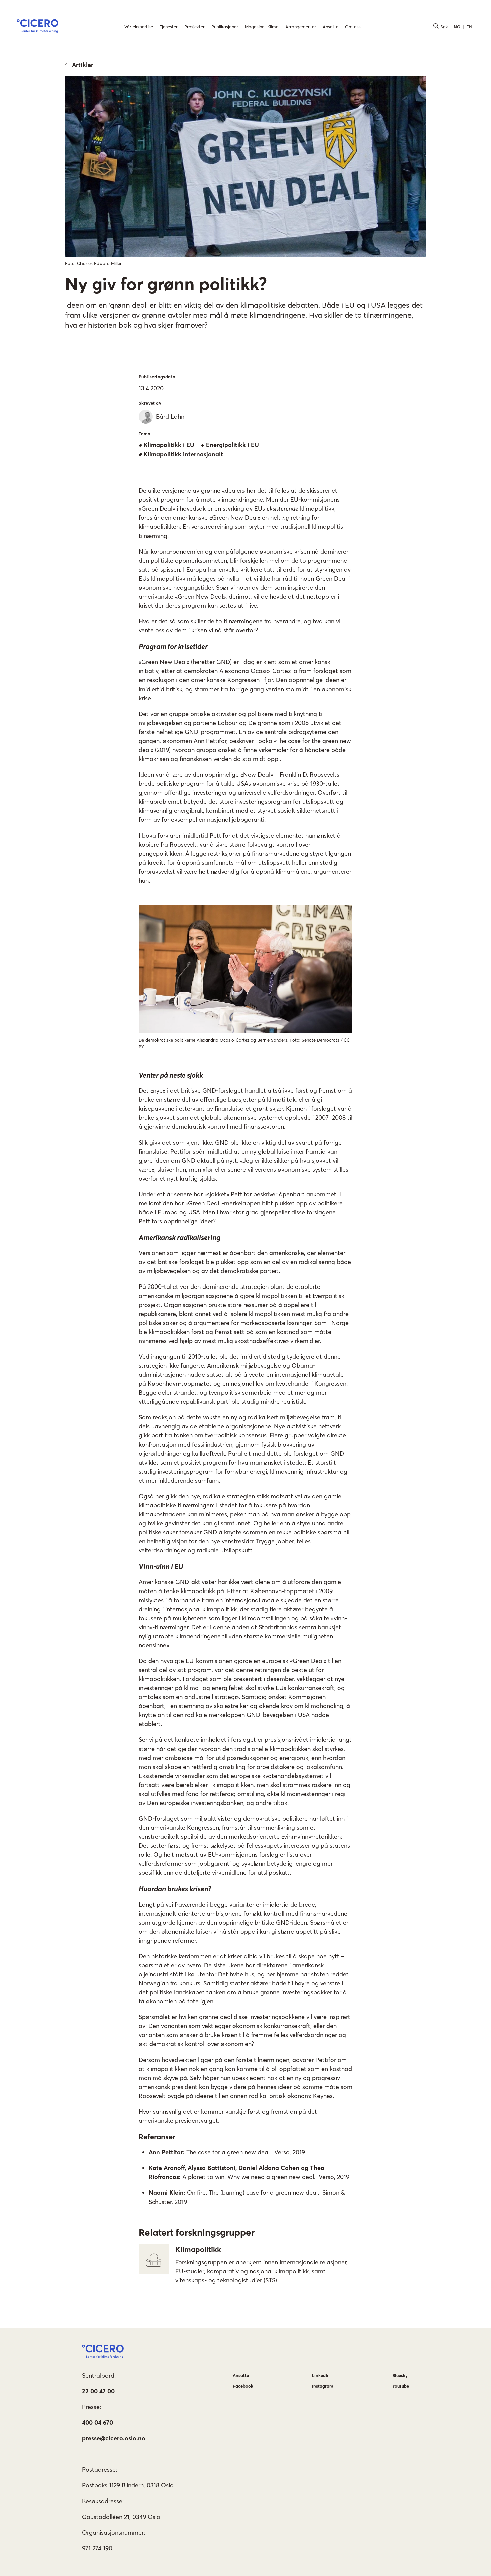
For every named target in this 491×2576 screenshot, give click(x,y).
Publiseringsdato (157, 377)
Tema (145, 434)
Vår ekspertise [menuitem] (139, 27)
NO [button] (457, 27)
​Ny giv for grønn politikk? (166, 284)
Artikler (83, 65)
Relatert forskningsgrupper (197, 2232)
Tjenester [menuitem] (169, 27)
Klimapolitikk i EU (169, 445)
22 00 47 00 (98, 2391)
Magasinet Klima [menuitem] (262, 27)
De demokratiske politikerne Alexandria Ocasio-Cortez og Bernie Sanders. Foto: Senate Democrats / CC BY (244, 1043)
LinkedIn (321, 2375)
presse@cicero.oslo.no (114, 2438)
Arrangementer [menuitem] (301, 27)
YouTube (401, 2386)
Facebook (243, 2386)
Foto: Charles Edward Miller (93, 263)
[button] (38, 27)
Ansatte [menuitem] (331, 27)
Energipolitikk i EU (232, 445)
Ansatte (241, 2375)
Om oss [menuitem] (353, 27)
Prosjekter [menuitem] (195, 27)
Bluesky (400, 2375)
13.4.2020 (151, 388)
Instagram (323, 2386)
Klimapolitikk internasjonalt (183, 454)
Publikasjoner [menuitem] (225, 27)
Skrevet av (150, 403)
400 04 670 (97, 2422)
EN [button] (469, 27)
